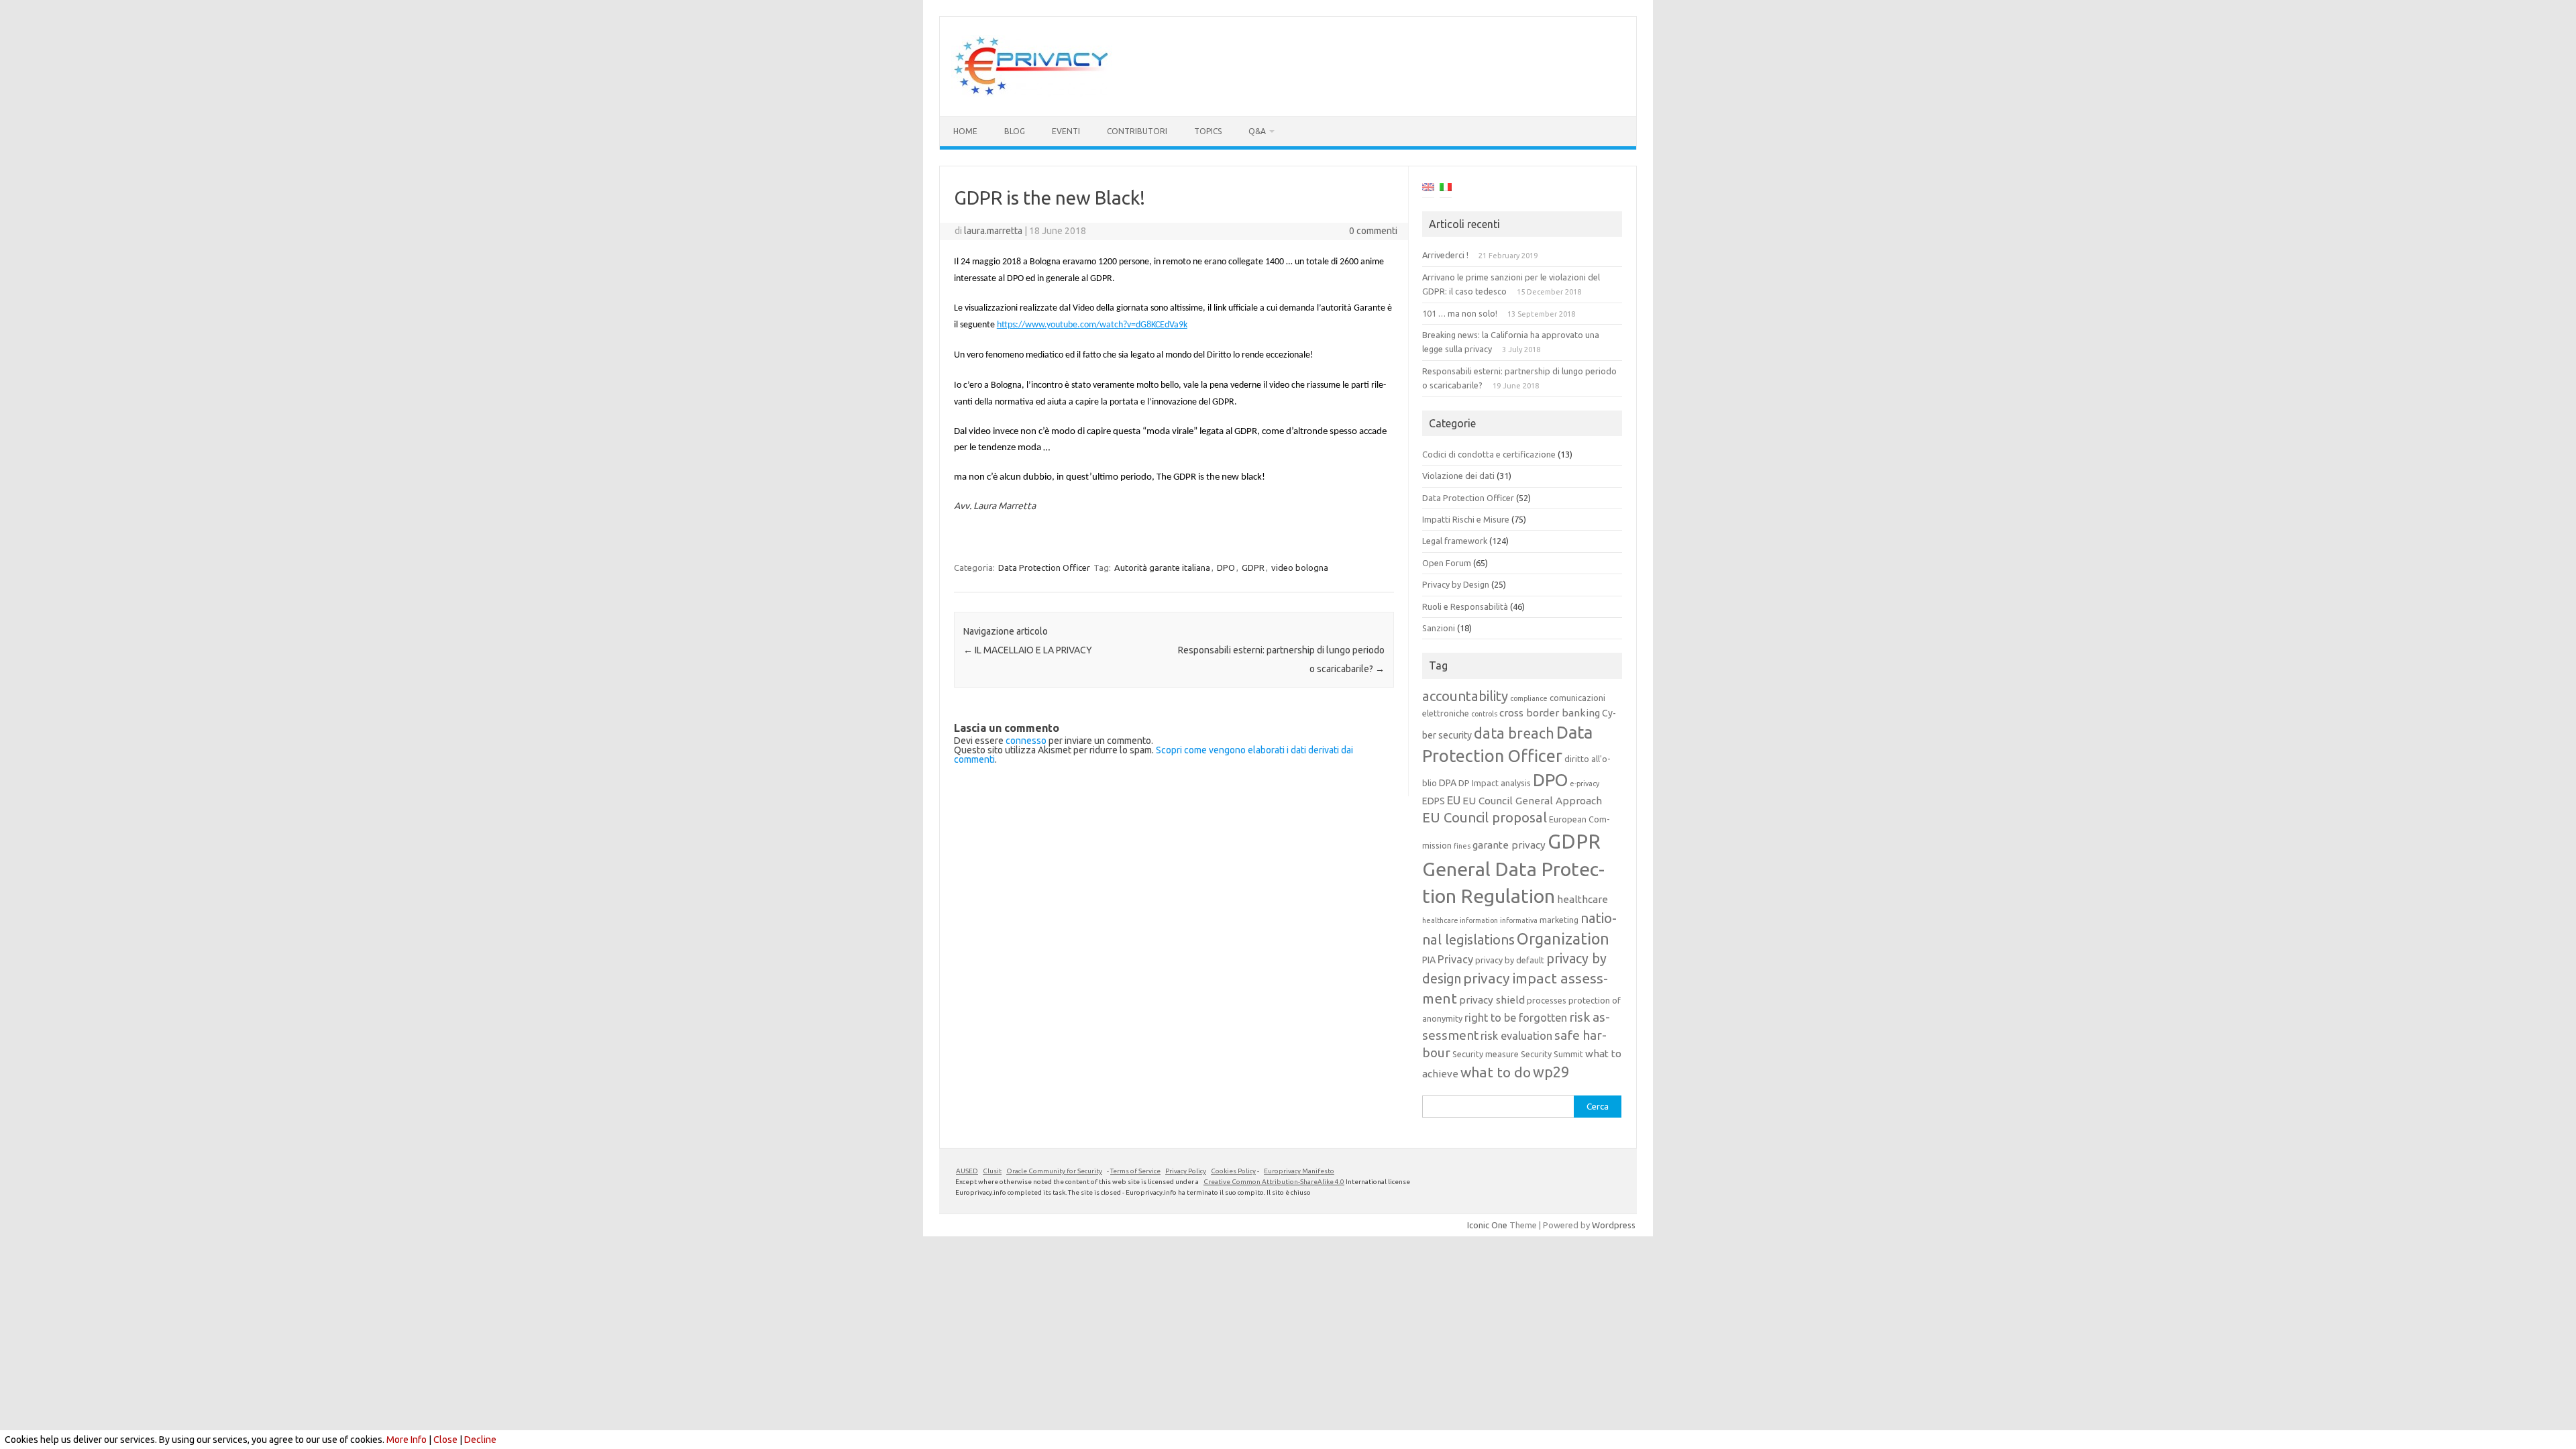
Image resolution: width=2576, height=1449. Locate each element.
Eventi (1066, 131)
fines (1462, 846)
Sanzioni (1439, 628)
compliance (1529, 698)
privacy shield (1492, 1000)
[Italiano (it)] (1446, 189)
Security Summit (1552, 1054)
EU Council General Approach (1532, 801)
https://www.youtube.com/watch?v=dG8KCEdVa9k (1092, 325)
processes (1547, 1000)
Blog (1015, 131)
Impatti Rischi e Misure (1466, 519)
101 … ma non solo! (1460, 313)
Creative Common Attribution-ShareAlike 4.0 (1274, 1182)
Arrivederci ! (1445, 255)
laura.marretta (993, 231)
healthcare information (1460, 920)
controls (1484, 714)
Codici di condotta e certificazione (1489, 454)
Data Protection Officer (1044, 568)
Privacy (1455, 959)
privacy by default (1510, 960)
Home (965, 131)
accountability (1465, 696)
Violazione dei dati (1458, 476)
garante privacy (1509, 845)
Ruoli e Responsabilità (1465, 606)
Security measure (1486, 1054)
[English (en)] (1428, 189)
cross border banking (1550, 713)
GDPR (1253, 568)
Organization (1563, 938)
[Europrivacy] (1032, 93)
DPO (1226, 568)
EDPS (1434, 801)
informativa (1519, 920)
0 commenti (1373, 231)
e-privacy (1585, 784)
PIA (1429, 960)
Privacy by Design (1456, 584)
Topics (1208, 131)
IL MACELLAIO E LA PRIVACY (1028, 650)
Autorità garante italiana (1162, 568)
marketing (1559, 920)
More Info (407, 1440)
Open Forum (1447, 563)
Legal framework (1455, 541)
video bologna (1300, 568)
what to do (1496, 1072)
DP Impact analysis (1495, 783)
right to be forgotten (1516, 1018)
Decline (480, 1440)
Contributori (1137, 131)
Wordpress (1614, 1225)
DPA (1448, 783)
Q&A (1257, 131)
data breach (1514, 733)
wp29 (1551, 1072)
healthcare (1582, 899)
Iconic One (1487, 1225)
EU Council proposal (1485, 817)
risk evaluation (1516, 1036)
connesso (1026, 741)
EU (1454, 800)
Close (445, 1440)
